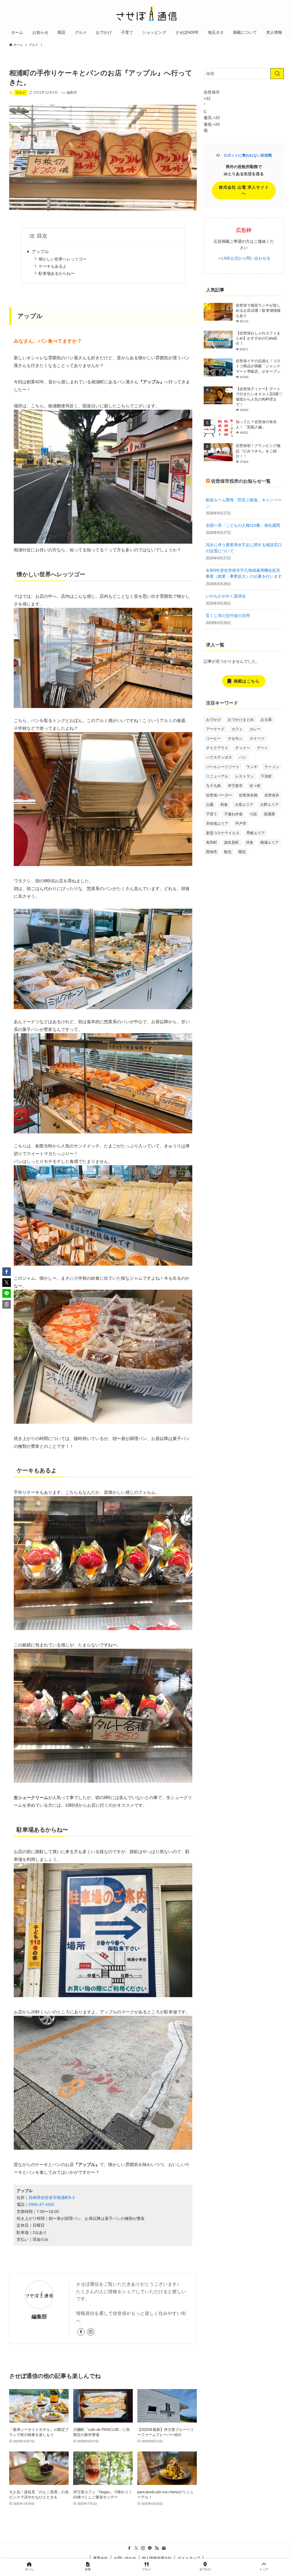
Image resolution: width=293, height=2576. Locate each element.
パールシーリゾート (223, 767)
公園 (210, 805)
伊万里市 (235, 786)
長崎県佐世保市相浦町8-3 (52, 2198)
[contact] (164, 2548)
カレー (255, 729)
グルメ (20, 92)
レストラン (245, 776)
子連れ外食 (233, 814)
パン (243, 757)
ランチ (252, 767)
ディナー (243, 748)
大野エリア (269, 805)
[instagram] (91, 2332)
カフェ (237, 729)
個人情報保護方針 (157, 2558)
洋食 (250, 842)
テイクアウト (217, 748)
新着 (88, 2569)
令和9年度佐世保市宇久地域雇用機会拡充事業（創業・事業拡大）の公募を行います (244, 573)
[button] (7, 1272)
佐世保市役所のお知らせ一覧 (241, 481)
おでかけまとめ (241, 720)
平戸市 (241, 824)
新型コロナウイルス (223, 833)
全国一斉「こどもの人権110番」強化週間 (243, 525)
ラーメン (272, 767)
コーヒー (213, 738)
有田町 (212, 842)
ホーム (29, 2569)
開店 (242, 852)
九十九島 (213, 786)
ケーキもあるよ (53, 266)
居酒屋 (269, 814)
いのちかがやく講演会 (226, 596)
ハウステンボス (219, 757)
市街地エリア (217, 824)
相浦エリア (269, 842)
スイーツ (257, 738)
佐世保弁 (272, 795)
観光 (228, 852)
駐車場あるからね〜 (57, 274)
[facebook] (81, 2332)
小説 (253, 814)
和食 (224, 805)
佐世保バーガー (219, 795)
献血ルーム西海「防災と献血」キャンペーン (244, 503)
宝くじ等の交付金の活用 (228, 616)
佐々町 (255, 786)
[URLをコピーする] (7, 1304)
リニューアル (217, 776)
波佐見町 (231, 842)
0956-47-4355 (41, 2205)
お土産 (266, 720)
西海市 (212, 852)
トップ (264, 2569)
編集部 (39, 2317)
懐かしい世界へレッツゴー (63, 259)
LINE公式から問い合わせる (246, 258)
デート (263, 748)
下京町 (266, 776)
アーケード (215, 729)
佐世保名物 (248, 795)
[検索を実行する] (277, 74)
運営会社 (100, 2558)
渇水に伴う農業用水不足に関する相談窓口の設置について (244, 548)
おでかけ (213, 720)
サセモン (235, 738)
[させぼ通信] (146, 14)
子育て (212, 814)
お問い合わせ (125, 2558)
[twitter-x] (136, 2548)
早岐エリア (256, 833)
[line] (150, 2548)
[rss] (157, 2548)
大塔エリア (244, 805)
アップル (40, 252)
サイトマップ (189, 2558)
